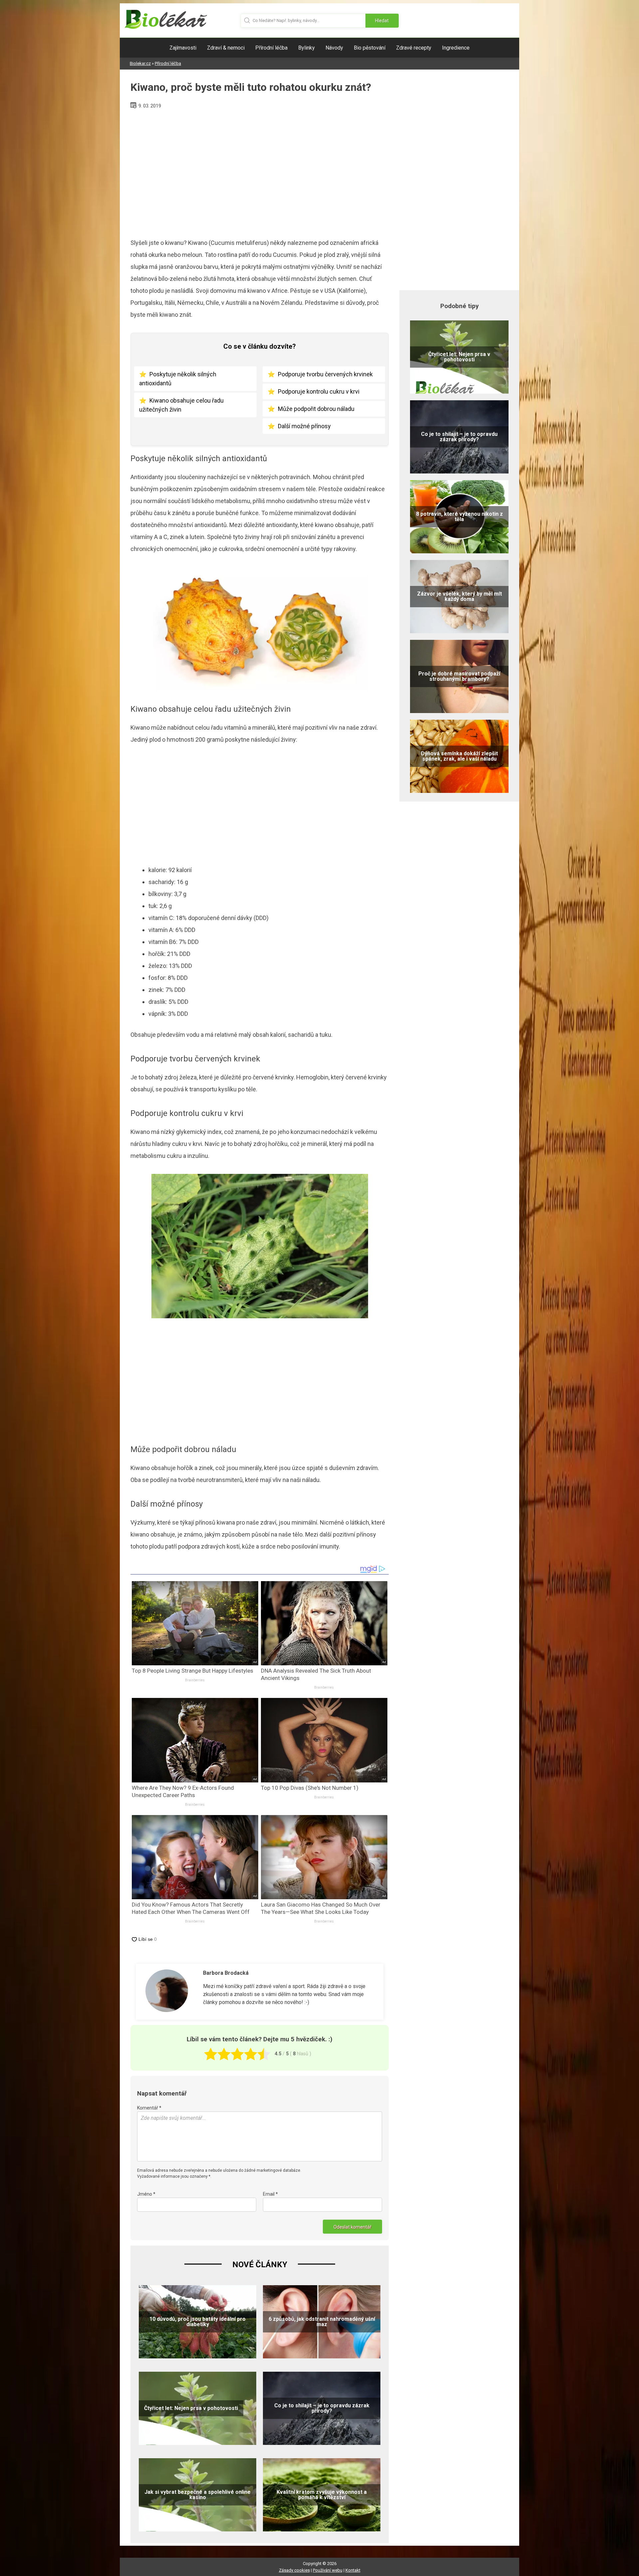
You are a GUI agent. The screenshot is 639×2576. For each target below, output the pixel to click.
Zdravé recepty (414, 48)
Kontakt (353, 2570)
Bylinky (307, 48)
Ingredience (456, 48)
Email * (270, 2194)
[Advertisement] (260, 171)
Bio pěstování (370, 48)
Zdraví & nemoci (226, 48)
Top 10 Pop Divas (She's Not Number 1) (310, 1788)
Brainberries (195, 1680)
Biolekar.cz (140, 63)
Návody (334, 48)
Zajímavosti (183, 48)
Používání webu (328, 2570)
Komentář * (149, 2108)
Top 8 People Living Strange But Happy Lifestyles (193, 1671)
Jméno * (146, 2194)
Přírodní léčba (271, 48)
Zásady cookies (294, 2570)
